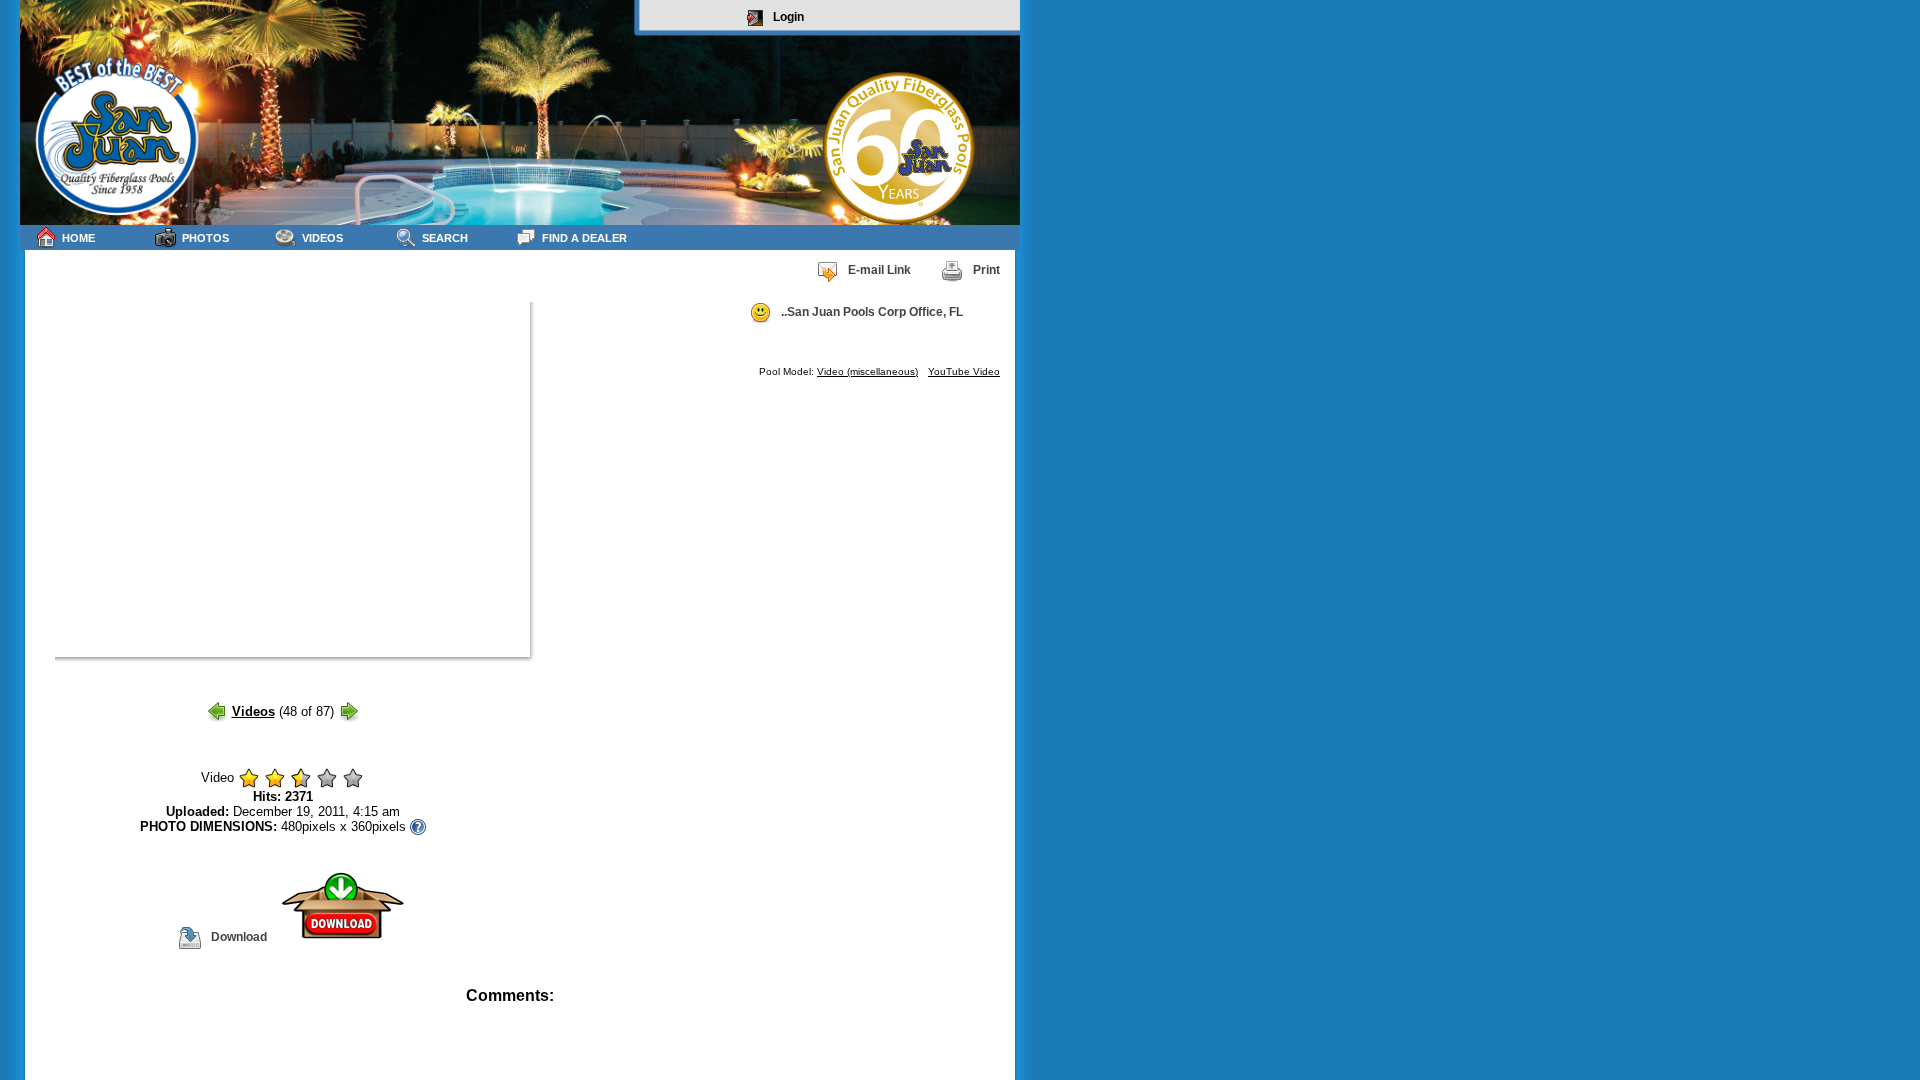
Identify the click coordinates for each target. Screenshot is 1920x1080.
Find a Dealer (584, 238)
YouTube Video (964, 371)
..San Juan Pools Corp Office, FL (872, 312)
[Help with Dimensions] (418, 826)
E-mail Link (879, 270)
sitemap (996, 1009)
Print (986, 270)
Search (445, 238)
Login (788, 17)
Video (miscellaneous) (867, 371)
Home (78, 238)
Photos (205, 238)
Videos (322, 238)
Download (239, 937)
